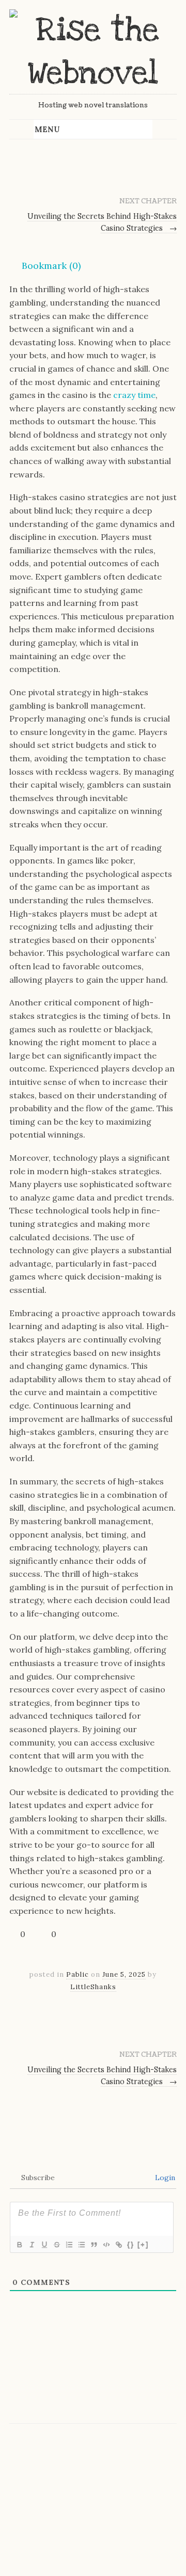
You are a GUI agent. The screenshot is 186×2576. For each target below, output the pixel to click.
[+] (143, 2244)
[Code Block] (106, 2245)
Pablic (78, 1974)
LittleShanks (93, 1987)
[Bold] (19, 2245)
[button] (45, 266)
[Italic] (32, 2245)
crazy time (134, 395)
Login (164, 2178)
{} (131, 2244)
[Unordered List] (81, 2245)
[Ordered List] (69, 2245)
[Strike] (56, 2245)
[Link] (118, 2245)
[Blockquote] (94, 2245)
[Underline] (44, 2245)
